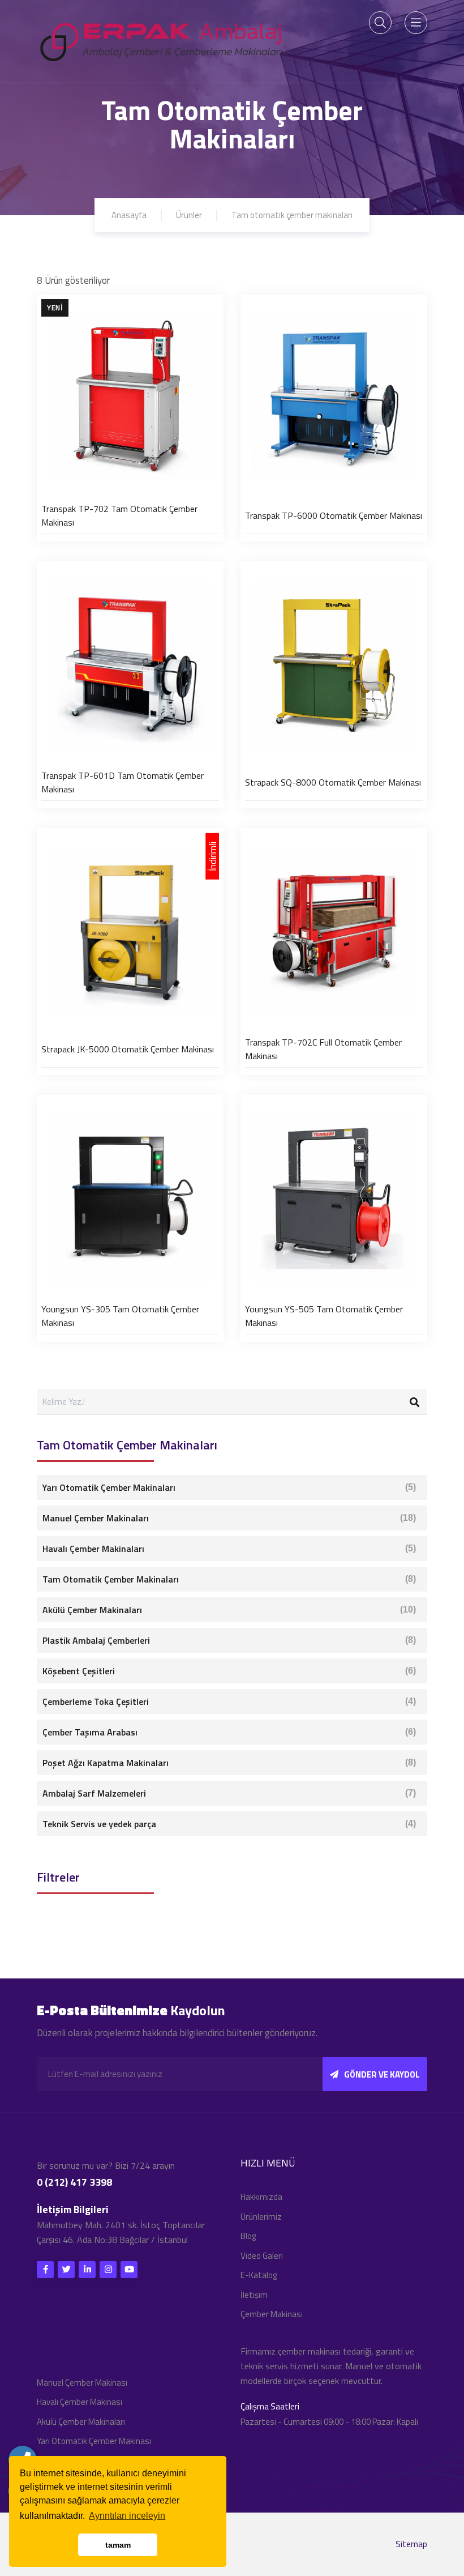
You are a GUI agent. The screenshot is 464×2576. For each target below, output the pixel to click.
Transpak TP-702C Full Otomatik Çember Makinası (323, 1049)
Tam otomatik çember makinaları (292, 215)
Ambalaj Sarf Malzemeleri (229, 1793)
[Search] (414, 1402)
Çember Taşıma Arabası (229, 1732)
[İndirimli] (130, 931)
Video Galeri (262, 2256)
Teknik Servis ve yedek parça (229, 1824)
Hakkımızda (261, 2197)
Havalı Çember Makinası (80, 2402)
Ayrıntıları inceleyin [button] (127, 2516)
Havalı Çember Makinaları (229, 1549)
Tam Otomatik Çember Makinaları (229, 1579)
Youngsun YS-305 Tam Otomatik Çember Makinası (120, 1316)
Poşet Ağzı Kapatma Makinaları (229, 1763)
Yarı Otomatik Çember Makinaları (229, 1487)
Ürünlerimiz (261, 2217)
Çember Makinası (272, 2314)
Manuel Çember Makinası (82, 2383)
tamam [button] (118, 2545)
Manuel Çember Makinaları (229, 1518)
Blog (248, 2236)
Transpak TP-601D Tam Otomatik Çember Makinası (123, 782)
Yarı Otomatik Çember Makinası (94, 2441)
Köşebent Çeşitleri (229, 1671)
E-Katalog (259, 2275)
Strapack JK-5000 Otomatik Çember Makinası (128, 1049)
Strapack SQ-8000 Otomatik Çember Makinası (333, 782)
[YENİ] (130, 397)
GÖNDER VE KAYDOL (382, 2074)
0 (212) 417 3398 (74, 2182)
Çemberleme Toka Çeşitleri (229, 1701)
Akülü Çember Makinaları (229, 1610)
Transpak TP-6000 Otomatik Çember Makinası (334, 515)
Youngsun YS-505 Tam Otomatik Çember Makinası (324, 1316)
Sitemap (411, 2544)
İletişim (254, 2295)
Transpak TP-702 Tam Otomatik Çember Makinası (119, 515)
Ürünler (189, 215)
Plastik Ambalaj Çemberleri (229, 1640)
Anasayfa (129, 215)
